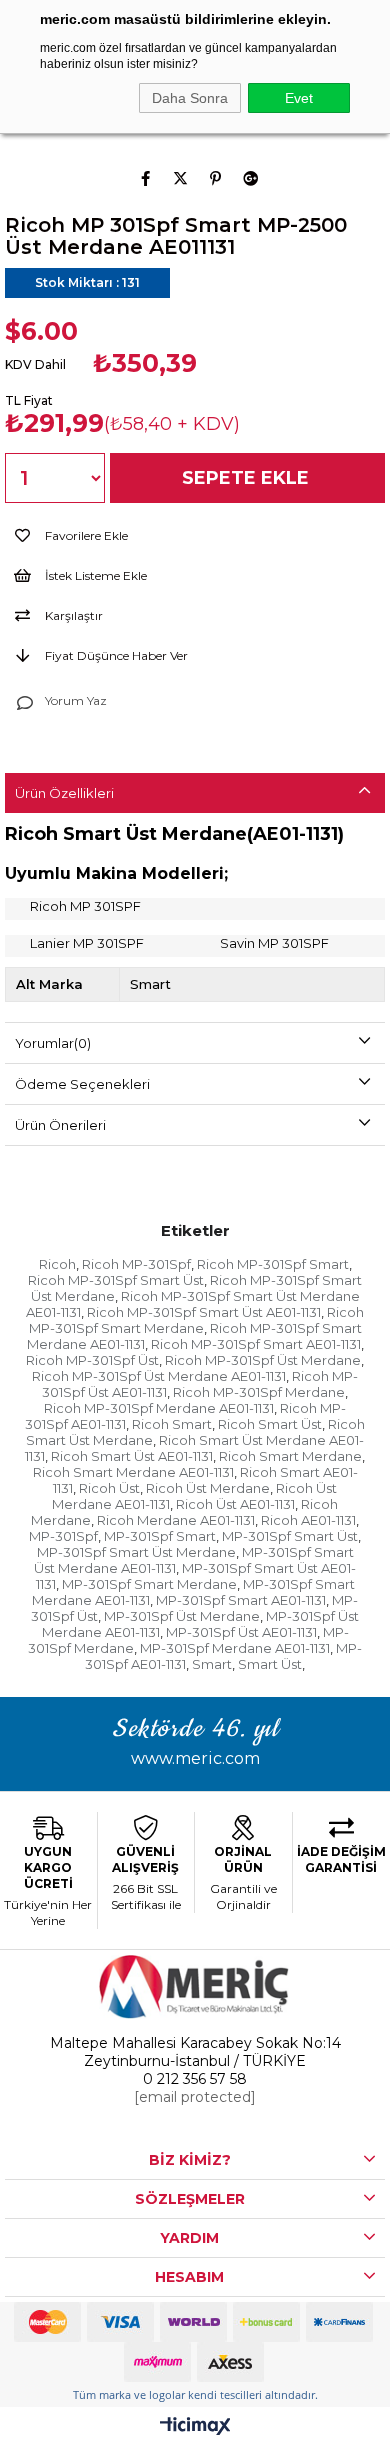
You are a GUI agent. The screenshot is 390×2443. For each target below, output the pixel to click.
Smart (212, 1664)
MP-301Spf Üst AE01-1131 (241, 1632)
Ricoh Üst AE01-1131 (235, 1504)
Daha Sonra (190, 98)
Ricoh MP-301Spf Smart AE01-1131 (256, 1344)
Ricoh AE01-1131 (308, 1520)
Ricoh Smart (172, 1424)
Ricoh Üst (109, 1488)
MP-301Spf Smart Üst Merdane (136, 1552)
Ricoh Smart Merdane (290, 1456)
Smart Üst (270, 1664)
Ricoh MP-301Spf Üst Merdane (263, 1360)
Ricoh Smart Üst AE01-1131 (132, 1456)
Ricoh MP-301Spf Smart (273, 1264)
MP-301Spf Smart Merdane (149, 1584)
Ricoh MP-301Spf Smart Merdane (197, 1320)
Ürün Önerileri (60, 1125)
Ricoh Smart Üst (270, 1424)
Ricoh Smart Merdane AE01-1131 (133, 1472)
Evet (299, 98)
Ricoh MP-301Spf (136, 1264)
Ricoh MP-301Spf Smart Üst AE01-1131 (204, 1312)
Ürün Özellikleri (64, 793)
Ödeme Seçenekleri (82, 1084)
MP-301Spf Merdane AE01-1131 (235, 1648)
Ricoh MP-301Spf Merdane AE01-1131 (159, 1408)
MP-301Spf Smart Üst (290, 1536)
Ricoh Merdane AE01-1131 (176, 1520)
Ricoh (57, 1264)
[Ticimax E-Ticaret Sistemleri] (195, 2427)
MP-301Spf (63, 1536)
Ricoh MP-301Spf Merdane (259, 1392)
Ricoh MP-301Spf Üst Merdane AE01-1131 (159, 1376)
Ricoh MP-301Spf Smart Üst (116, 1280)
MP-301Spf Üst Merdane (182, 1616)
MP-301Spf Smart (160, 1536)
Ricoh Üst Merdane (208, 1488)
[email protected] (195, 2097)
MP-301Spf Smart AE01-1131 (241, 1600)
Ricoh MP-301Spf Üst (92, 1360)
